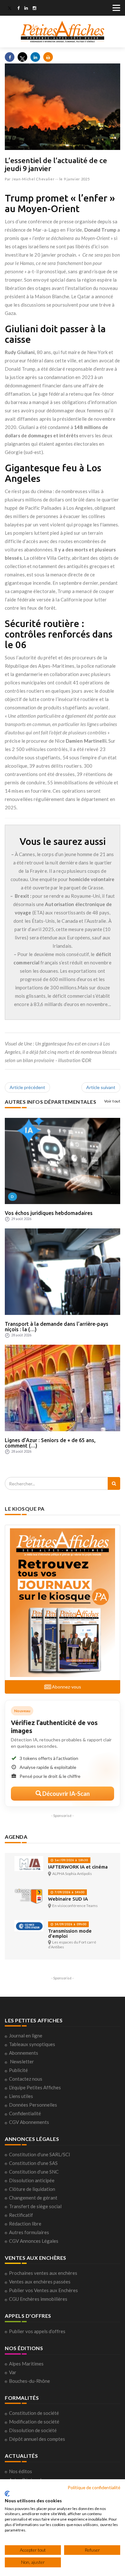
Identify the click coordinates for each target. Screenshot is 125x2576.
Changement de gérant (33, 2198)
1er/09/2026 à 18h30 (71, 1860)
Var (13, 2372)
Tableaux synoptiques (32, 2044)
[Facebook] (18, 9)
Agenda (16, 1837)
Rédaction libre (25, 2224)
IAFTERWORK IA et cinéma (78, 1867)
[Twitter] (10, 9)
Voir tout (112, 1101)
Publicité (18, 2070)
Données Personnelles (33, 2105)
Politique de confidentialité (94, 2487)
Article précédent (27, 1087)
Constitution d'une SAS (33, 2163)
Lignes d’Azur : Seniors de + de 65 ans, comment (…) (50, 1443)
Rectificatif (21, 2215)
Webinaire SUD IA (68, 1899)
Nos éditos (21, 2471)
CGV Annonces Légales (34, 2241)
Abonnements (24, 2053)
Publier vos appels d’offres (37, 2331)
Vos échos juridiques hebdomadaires (49, 1213)
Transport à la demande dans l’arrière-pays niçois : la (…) (57, 1327)
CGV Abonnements (29, 2122)
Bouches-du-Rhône (29, 2381)
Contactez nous (26, 2079)
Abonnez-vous (66, 1687)
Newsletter (22, 2061)
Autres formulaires (29, 2232)
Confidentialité (25, 2113)
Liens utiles (21, 2096)
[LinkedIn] (26, 9)
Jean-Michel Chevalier (33, 179)
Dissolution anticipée (32, 2180)
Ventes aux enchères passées (40, 2282)
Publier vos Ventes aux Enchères (43, 2290)
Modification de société (34, 2422)
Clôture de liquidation (32, 2189)
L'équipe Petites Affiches (35, 2087)
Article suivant (101, 1087)
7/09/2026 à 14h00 (69, 1892)
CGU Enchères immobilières (38, 2299)
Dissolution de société (33, 2430)
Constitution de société (34, 2413)
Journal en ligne (26, 2035)
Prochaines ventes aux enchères (43, 2273)
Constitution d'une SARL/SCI (40, 2154)
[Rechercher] (114, 1483)
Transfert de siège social (35, 2206)
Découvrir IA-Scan (66, 1794)
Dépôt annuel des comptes (37, 2439)
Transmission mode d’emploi (70, 1933)
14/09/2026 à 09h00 (70, 1924)
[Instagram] (34, 9)
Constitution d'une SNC (34, 2172)
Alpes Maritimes (26, 2364)
